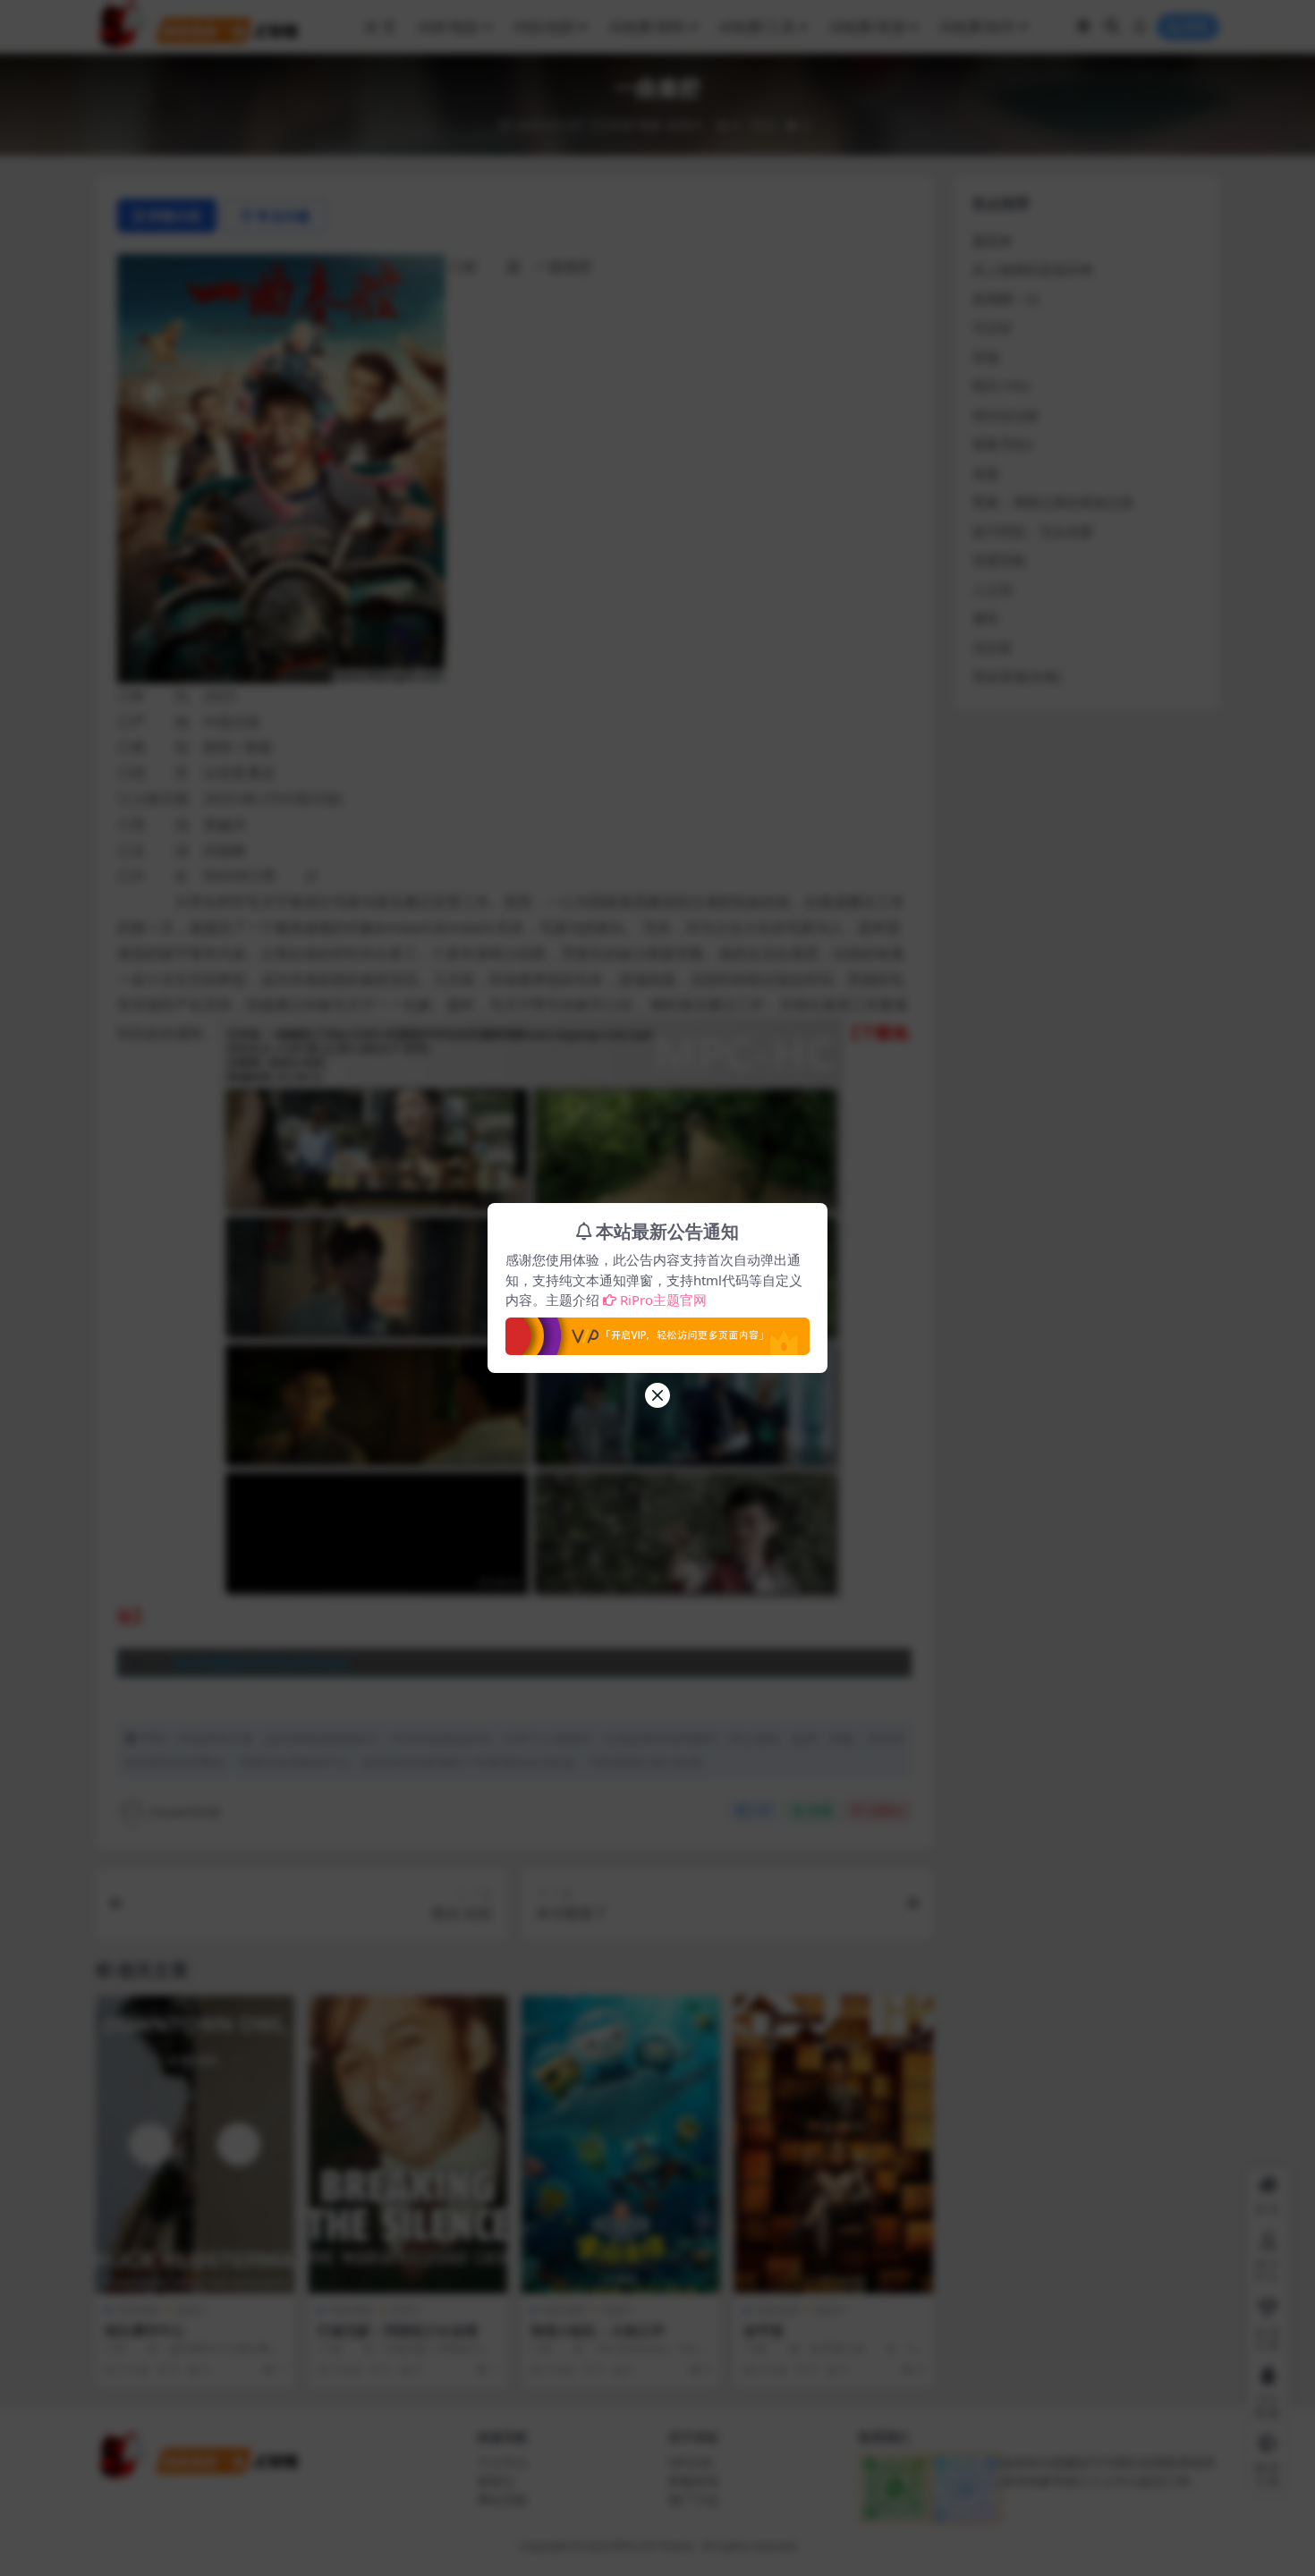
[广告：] (657, 1331)
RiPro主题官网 (663, 1300)
